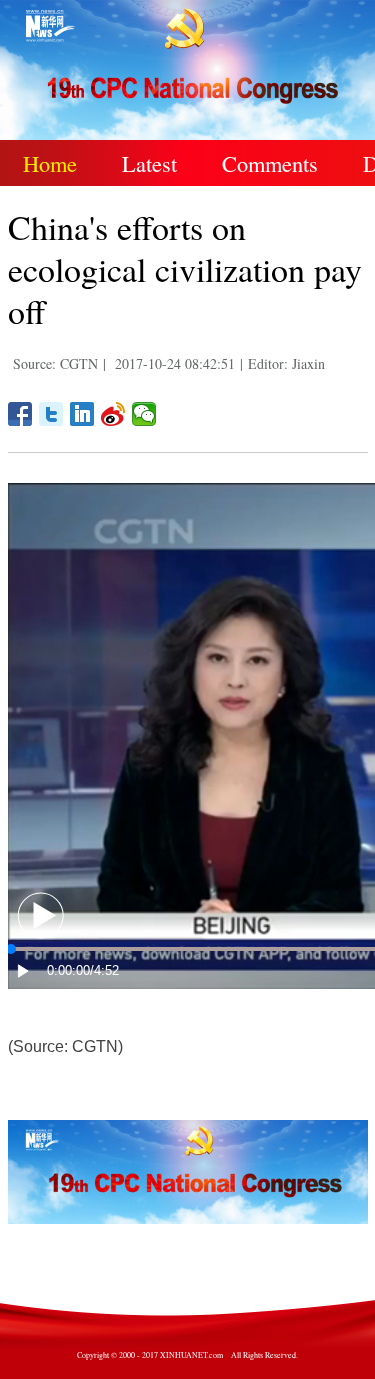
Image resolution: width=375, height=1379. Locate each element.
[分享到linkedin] (82, 414)
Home (50, 163)
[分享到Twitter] (51, 414)
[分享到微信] (144, 414)
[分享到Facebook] (20, 414)
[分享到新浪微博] (113, 414)
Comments (270, 163)
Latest (149, 163)
